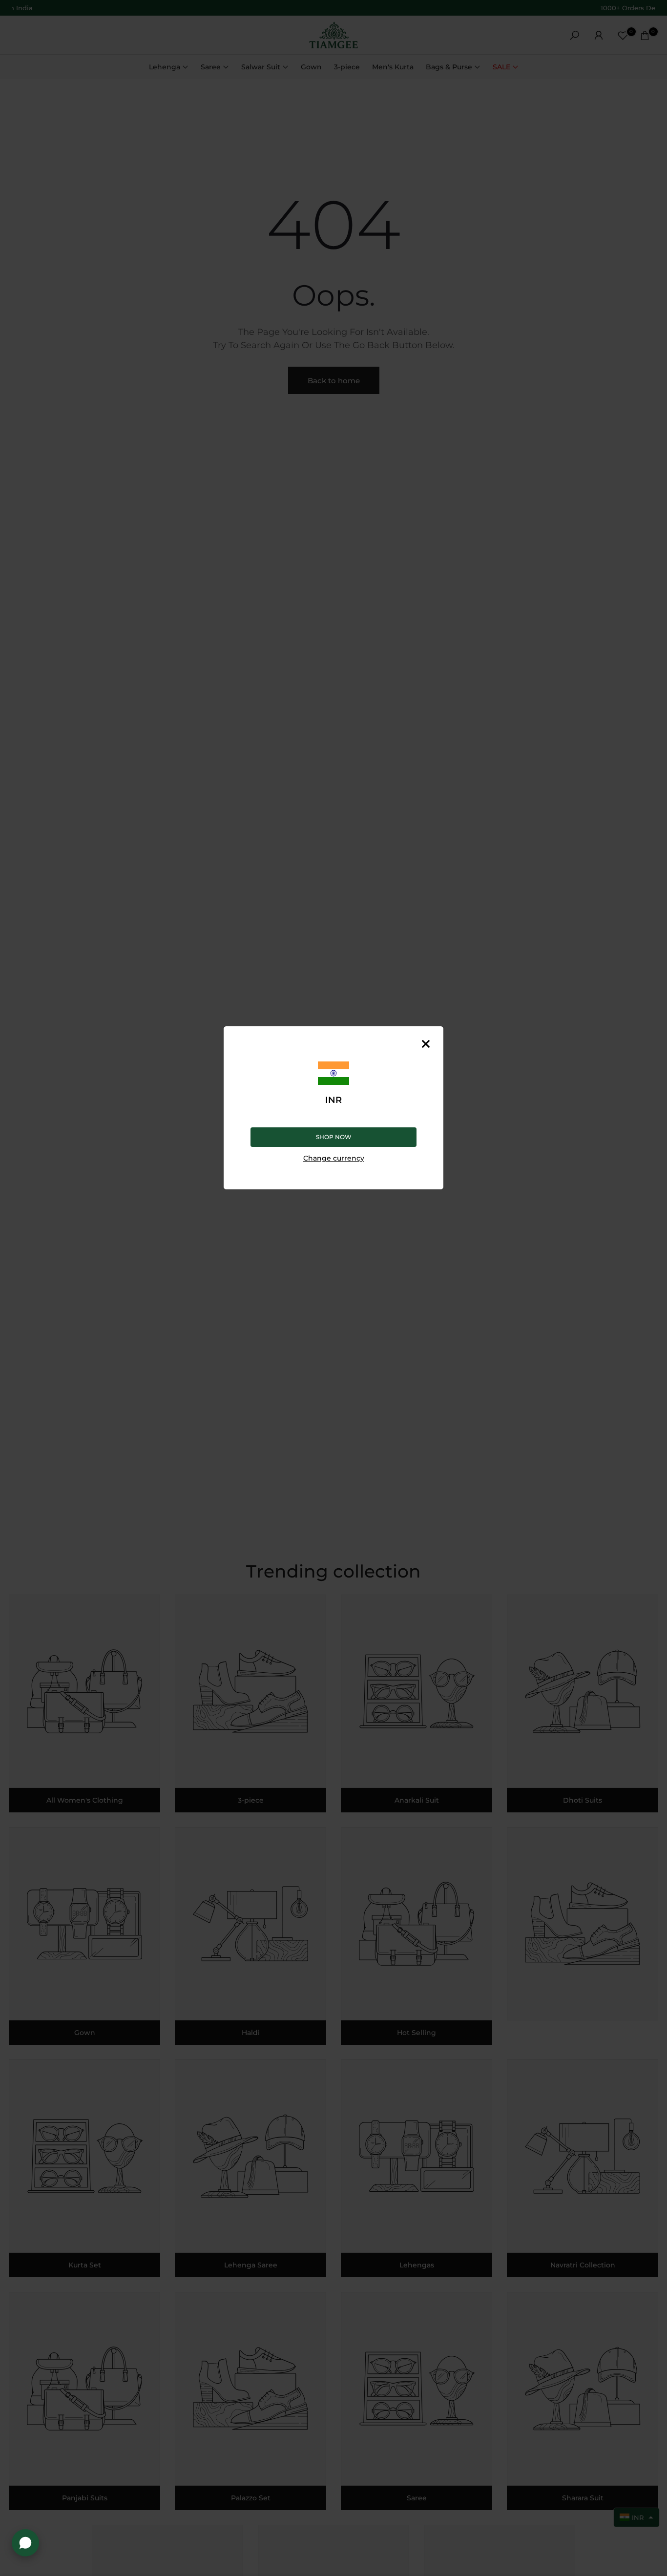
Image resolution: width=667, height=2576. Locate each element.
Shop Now (334, 1136)
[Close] (426, 1044)
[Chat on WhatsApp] (25, 2543)
